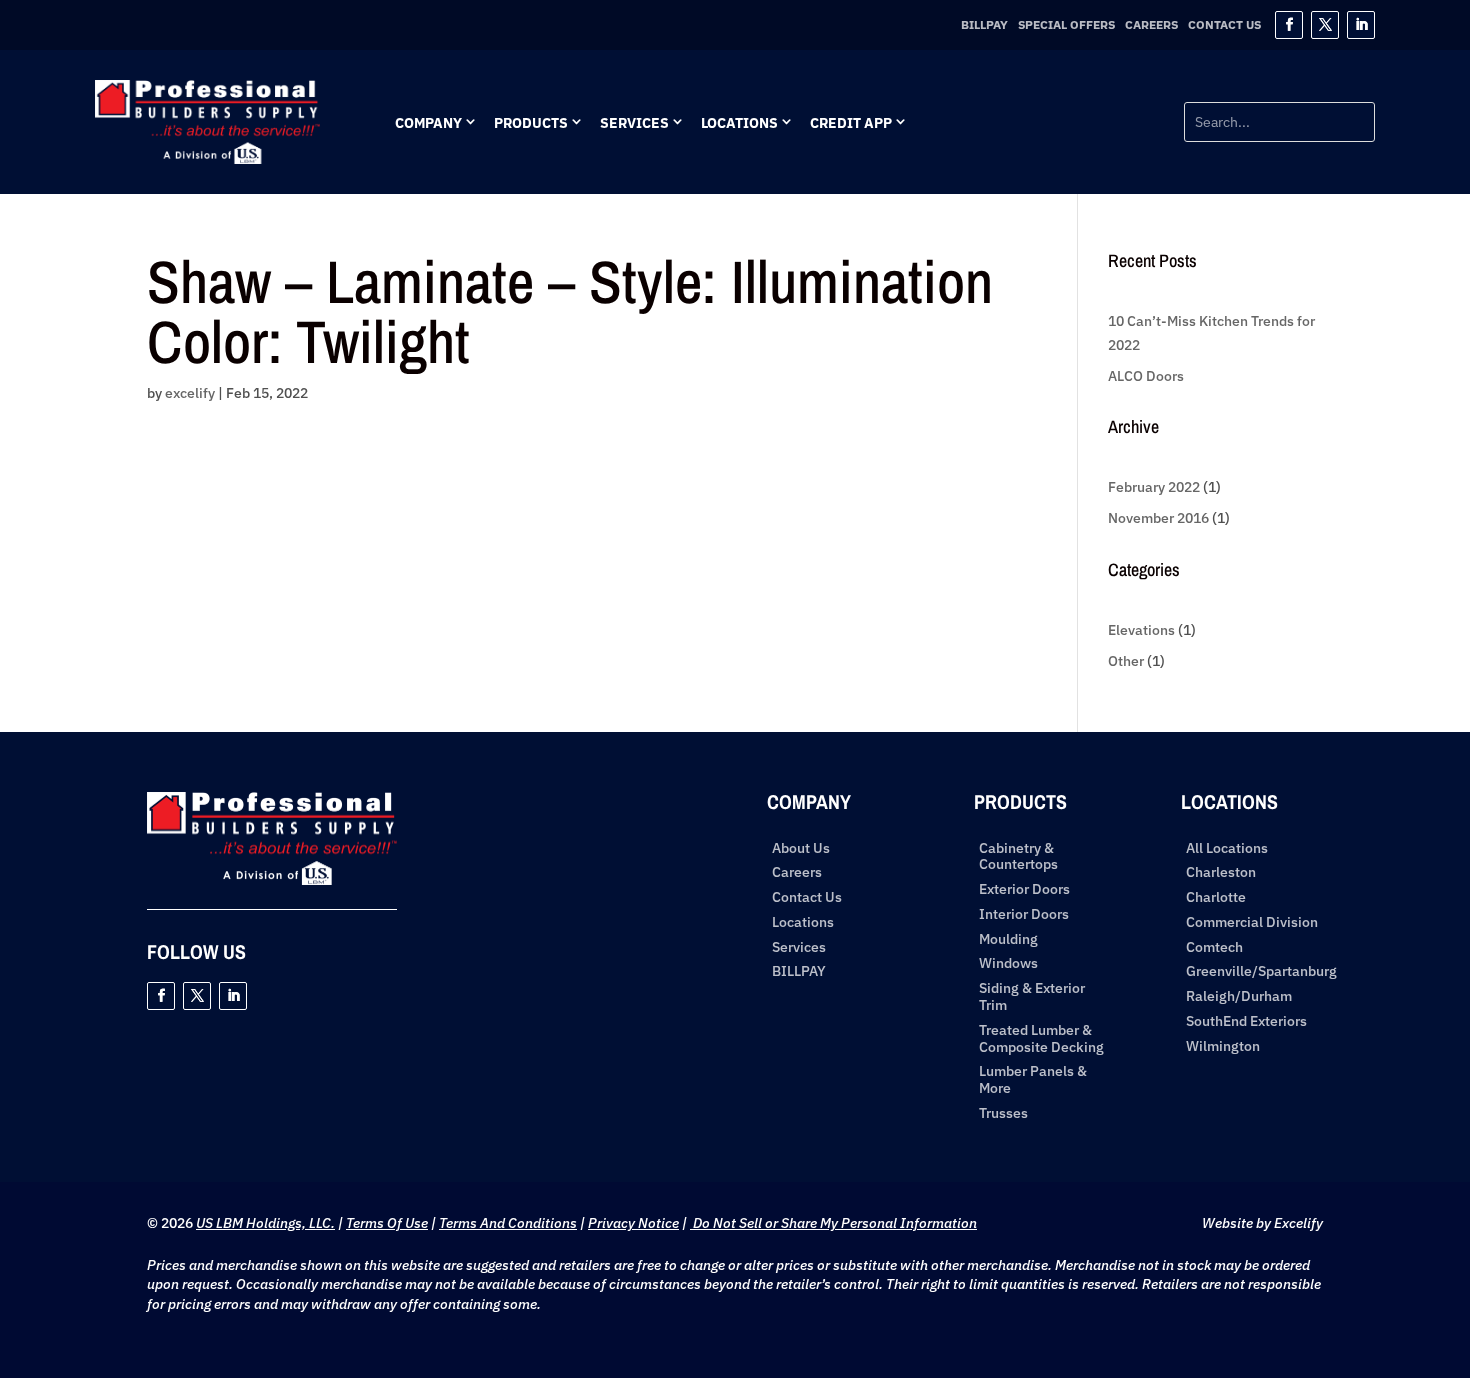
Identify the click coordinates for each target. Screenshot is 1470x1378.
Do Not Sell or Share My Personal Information (833, 1223)
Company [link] (428, 123)
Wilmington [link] (1223, 1046)
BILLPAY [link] (984, 25)
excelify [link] (190, 393)
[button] (1289, 25)
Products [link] (531, 123)
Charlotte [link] (1216, 897)
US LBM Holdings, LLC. (265, 1223)
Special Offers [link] (1066, 25)
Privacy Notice (633, 1223)
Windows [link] (1008, 963)
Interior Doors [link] (1024, 914)
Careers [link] (1151, 25)
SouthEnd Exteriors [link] (1246, 1021)
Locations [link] (739, 123)
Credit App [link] (851, 123)
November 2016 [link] (1158, 518)
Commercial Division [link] (1252, 922)
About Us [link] (801, 848)
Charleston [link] (1221, 872)
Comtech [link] (1214, 947)
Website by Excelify (1262, 1223)
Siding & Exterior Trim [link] (1032, 997)
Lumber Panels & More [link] (1033, 1080)
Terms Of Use (387, 1223)
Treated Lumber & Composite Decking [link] (1041, 1039)
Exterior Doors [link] (1024, 889)
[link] (207, 159)
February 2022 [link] (1154, 487)
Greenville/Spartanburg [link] (1261, 971)
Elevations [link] (1141, 630)
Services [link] (634, 123)
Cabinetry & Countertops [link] (1018, 857)
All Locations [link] (1227, 848)
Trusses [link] (1003, 1113)
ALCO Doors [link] (1146, 376)
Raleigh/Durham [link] (1239, 996)
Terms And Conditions (508, 1223)
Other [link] (1126, 661)
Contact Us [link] (1224, 25)
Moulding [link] (1008, 939)
